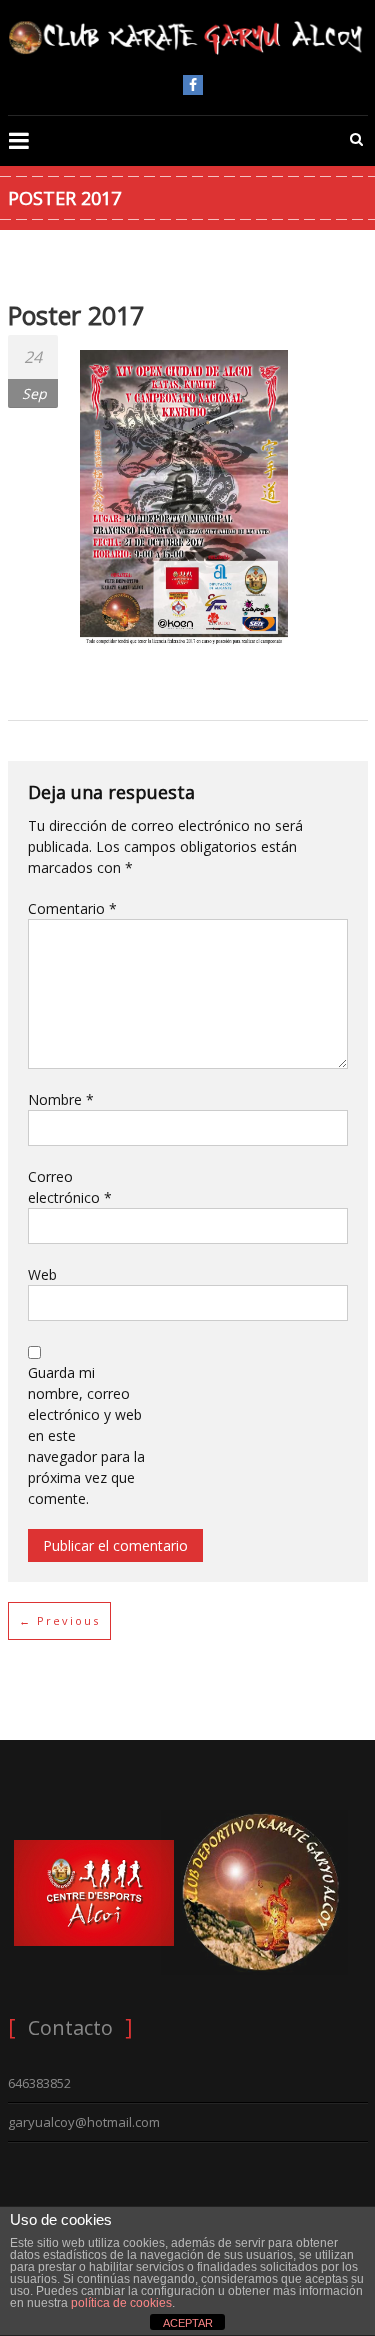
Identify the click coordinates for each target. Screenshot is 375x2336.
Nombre (61, 1099)
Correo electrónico (70, 1187)
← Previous (59, 1620)
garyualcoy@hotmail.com (84, 2122)
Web (42, 1274)
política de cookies (121, 2303)
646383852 (39, 2083)
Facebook (193, 85)
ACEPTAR (188, 2323)
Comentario (72, 908)
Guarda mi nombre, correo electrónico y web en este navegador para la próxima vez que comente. (86, 1435)
